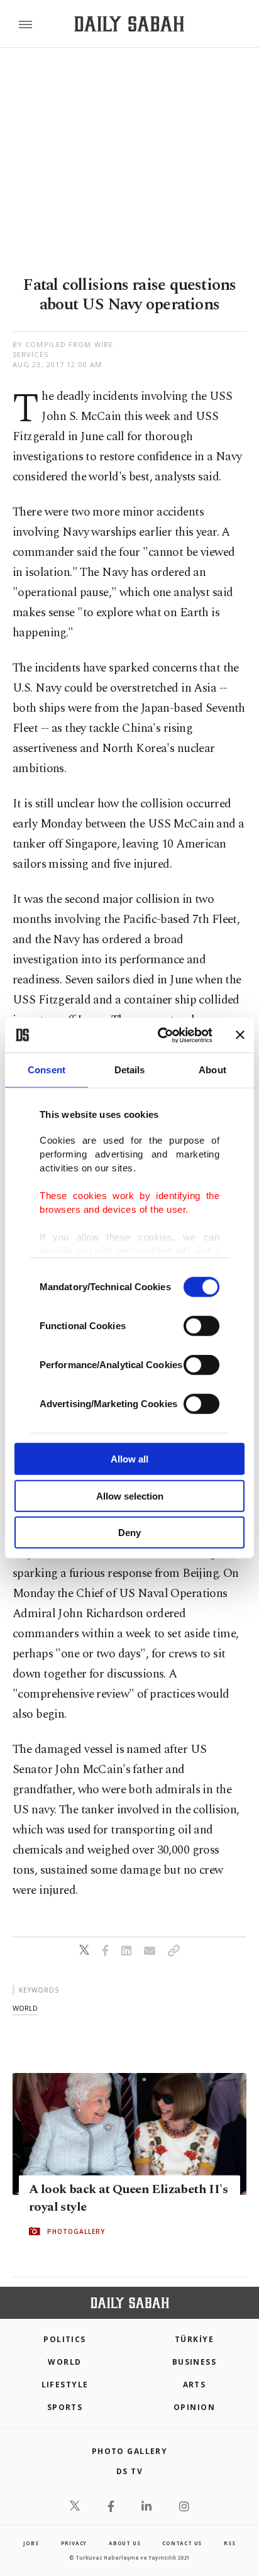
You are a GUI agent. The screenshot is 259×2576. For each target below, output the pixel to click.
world (25, 2008)
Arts (195, 2385)
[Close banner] (240, 1035)
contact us (182, 2543)
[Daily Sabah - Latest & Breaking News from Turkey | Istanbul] (129, 24)
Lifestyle (65, 2385)
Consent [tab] (47, 1070)
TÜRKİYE (194, 2339)
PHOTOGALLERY (76, 2231)
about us (124, 2543)
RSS (229, 2543)
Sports (65, 2407)
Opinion (194, 2407)
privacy (74, 2543)
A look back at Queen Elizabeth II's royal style (128, 2198)
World (64, 2362)
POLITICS (65, 2339)
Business (195, 2362)
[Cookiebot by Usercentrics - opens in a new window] (160, 1035)
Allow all (129, 1459)
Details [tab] (130, 1070)
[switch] (201, 1326)
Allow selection (130, 1495)
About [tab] (212, 1070)
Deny (129, 1533)
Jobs (31, 2543)
